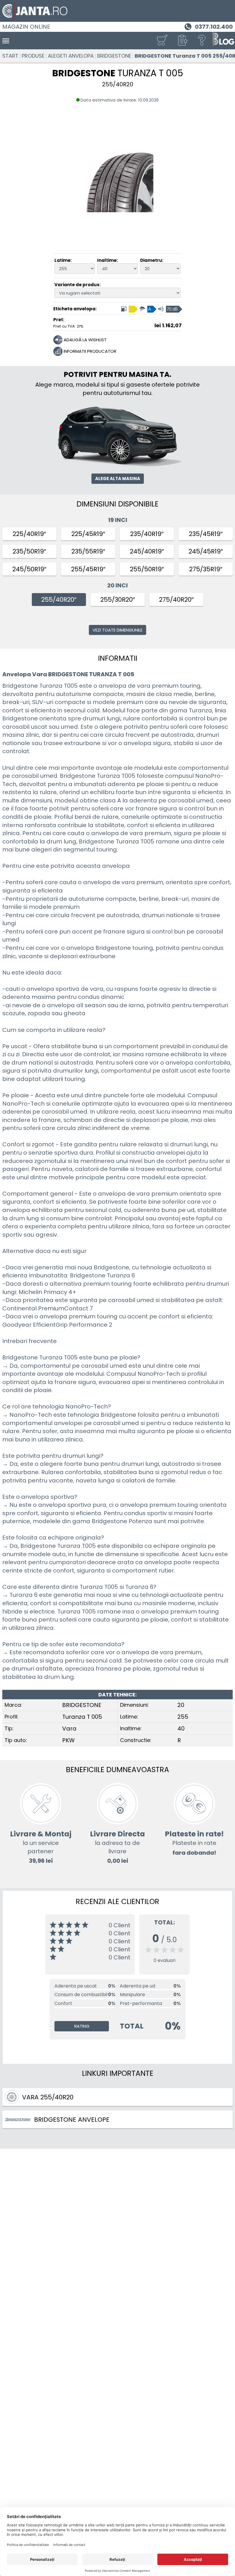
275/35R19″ (206, 569)
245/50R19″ (29, 569)
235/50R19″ (29, 551)
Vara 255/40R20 (48, 2097)
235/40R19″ (147, 534)
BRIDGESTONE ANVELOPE (72, 2120)
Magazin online (26, 27)
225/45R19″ (88, 534)
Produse (33, 56)
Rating (82, 2026)
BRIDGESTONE (114, 56)
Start (10, 56)
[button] (182, 41)
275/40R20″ (176, 600)
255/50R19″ (147, 569)
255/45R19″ (88, 569)
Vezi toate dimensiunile (117, 630)
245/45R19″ (206, 551)
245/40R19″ (147, 551)
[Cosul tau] (162, 41)
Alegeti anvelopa (71, 56)
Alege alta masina (118, 479)
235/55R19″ (88, 551)
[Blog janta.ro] (224, 41)
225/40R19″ (29, 534)
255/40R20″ (59, 600)
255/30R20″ (118, 600)
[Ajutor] (202, 41)
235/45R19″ (206, 534)
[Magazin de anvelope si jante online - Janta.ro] (117, 11)
